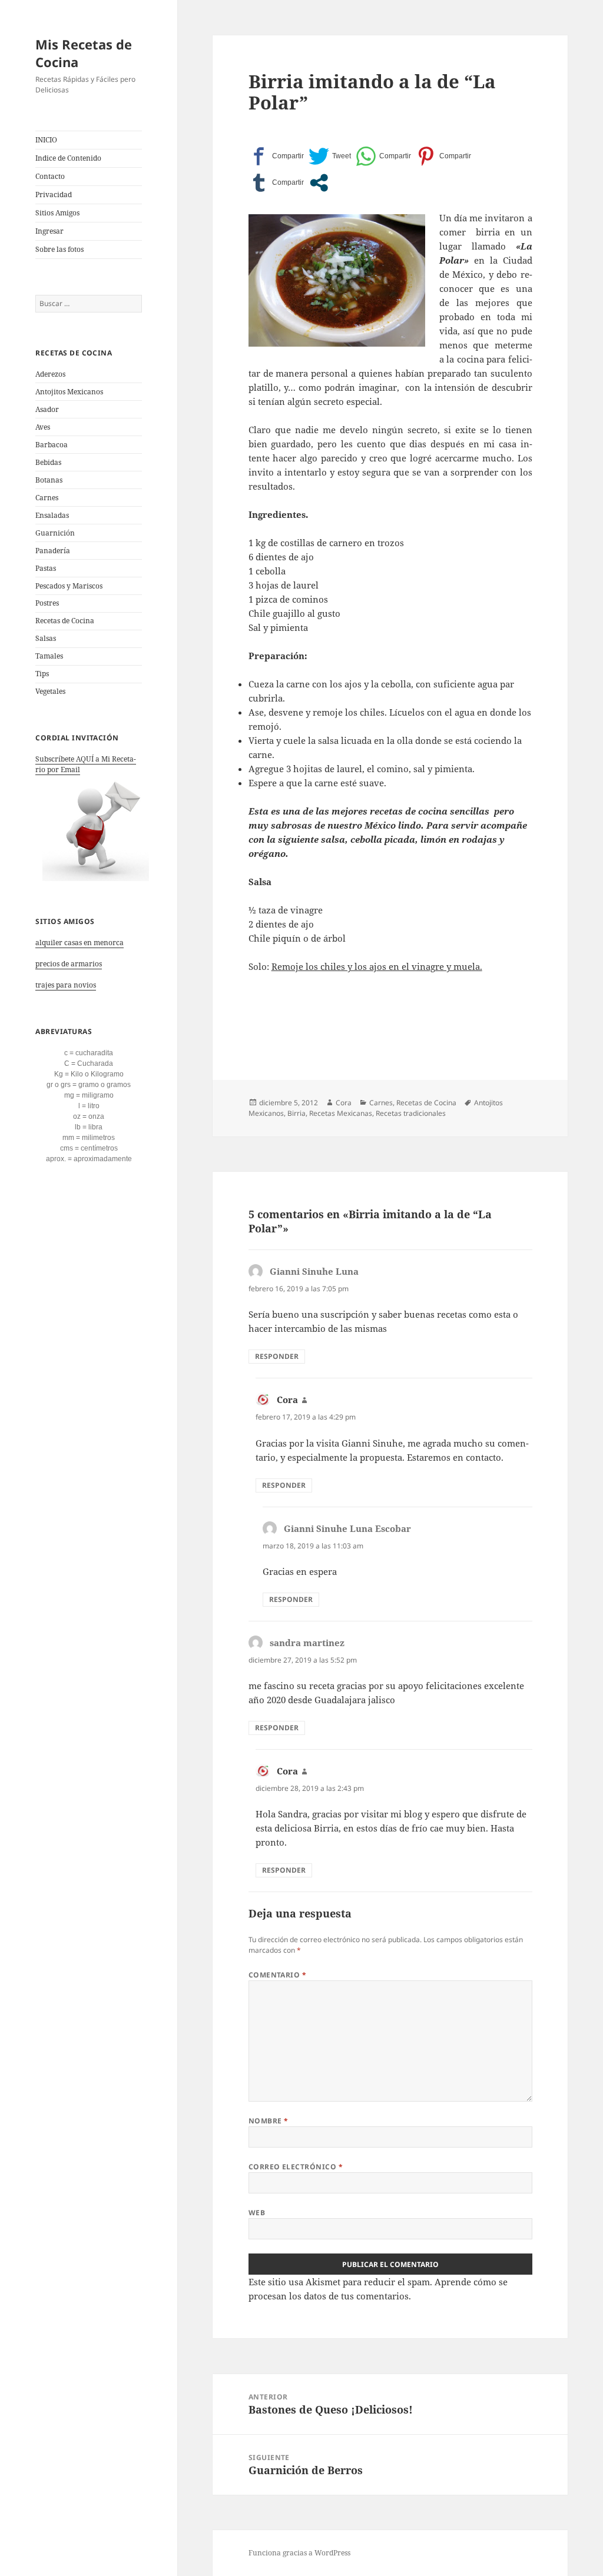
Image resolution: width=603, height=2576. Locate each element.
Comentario (278, 1975)
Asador (47, 409)
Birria (296, 1113)
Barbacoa (52, 445)
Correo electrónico (296, 2167)
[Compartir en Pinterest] (443, 156)
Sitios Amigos (57, 213)
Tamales (49, 656)
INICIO (46, 140)
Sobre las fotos (59, 249)
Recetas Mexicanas (341, 1113)
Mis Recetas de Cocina (84, 53)
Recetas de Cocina (65, 621)
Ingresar (49, 231)
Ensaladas (52, 515)
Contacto (50, 176)
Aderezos (50, 374)
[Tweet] (330, 156)
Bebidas (48, 462)
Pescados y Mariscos (69, 586)
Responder (277, 1356)
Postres (47, 603)
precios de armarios (69, 964)
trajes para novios (66, 985)
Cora (344, 1103)
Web (257, 2213)
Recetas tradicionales (411, 1113)
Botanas (49, 480)
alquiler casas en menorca (79, 943)
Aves (43, 427)
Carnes (47, 498)
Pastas (46, 568)
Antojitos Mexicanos (69, 392)
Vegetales (50, 691)
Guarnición (55, 533)
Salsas (46, 638)
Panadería (53, 551)
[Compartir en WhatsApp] (383, 156)
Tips (42, 674)
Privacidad (54, 195)
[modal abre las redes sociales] (319, 183)
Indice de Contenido (68, 158)
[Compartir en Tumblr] (276, 183)
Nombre (269, 2121)
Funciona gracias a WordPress (299, 2553)
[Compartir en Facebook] (276, 156)
